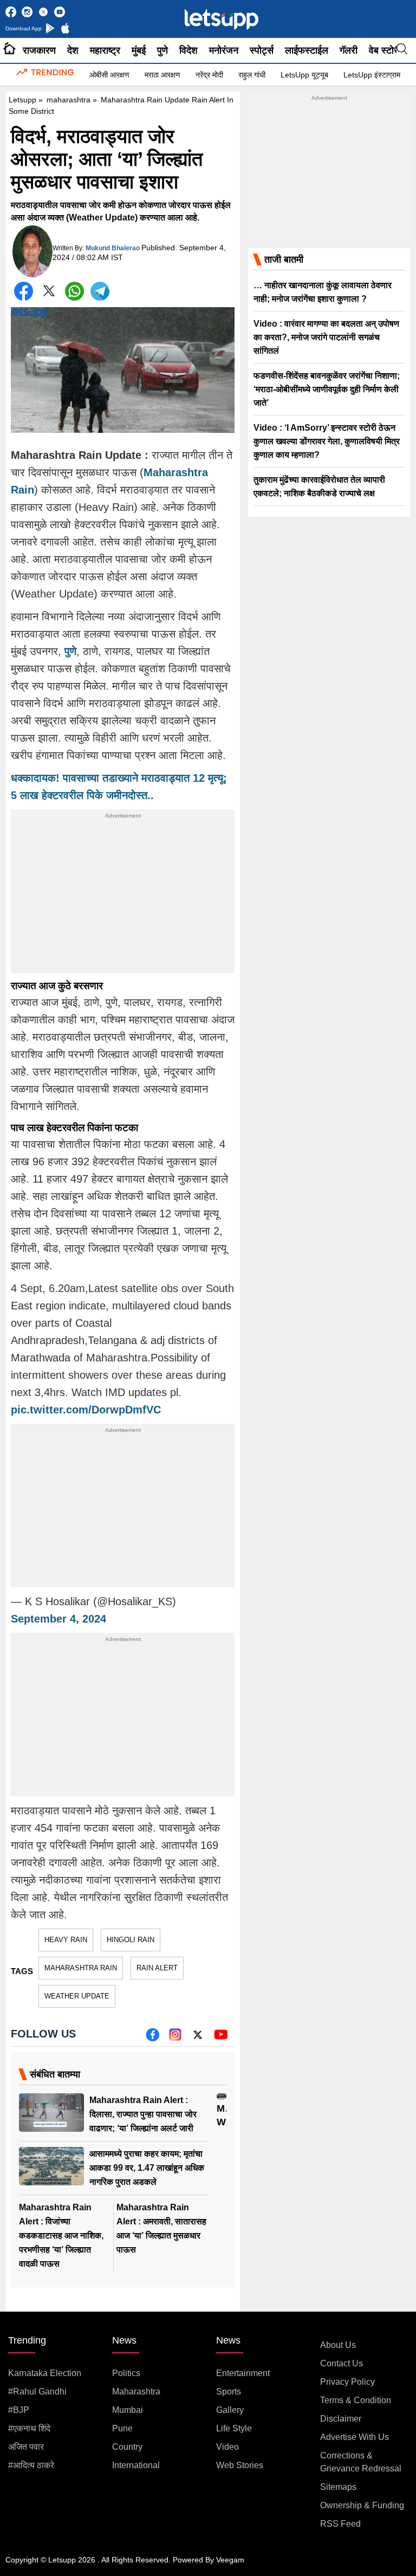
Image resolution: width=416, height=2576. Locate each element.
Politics (126, 2373)
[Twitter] (49, 293)
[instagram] (175, 2038)
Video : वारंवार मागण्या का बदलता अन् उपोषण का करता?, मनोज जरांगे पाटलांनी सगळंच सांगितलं (326, 337)
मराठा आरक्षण (162, 75)
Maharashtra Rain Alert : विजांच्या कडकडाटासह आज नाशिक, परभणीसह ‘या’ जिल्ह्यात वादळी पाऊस (61, 2236)
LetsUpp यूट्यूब (304, 75)
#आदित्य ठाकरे (31, 2465)
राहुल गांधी (252, 75)
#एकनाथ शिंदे (29, 2428)
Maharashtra (136, 2392)
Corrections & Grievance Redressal (361, 2462)
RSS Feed (340, 2524)
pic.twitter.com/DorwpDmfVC (86, 1410)
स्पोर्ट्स (262, 50)
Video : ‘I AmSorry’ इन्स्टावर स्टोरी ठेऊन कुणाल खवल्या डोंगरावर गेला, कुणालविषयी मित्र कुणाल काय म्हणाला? (327, 441)
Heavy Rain (66, 1940)
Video (227, 2447)
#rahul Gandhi (37, 2392)
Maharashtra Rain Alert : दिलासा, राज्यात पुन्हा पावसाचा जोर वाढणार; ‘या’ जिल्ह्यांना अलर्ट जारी (143, 2114)
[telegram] (100, 291)
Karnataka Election (45, 2373)
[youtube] (221, 2038)
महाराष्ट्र (105, 50)
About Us (338, 2345)
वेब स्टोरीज (388, 50)
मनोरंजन (224, 50)
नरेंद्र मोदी (209, 75)
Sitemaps (338, 2487)
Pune (122, 2428)
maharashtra (69, 100)
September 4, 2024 (58, 1619)
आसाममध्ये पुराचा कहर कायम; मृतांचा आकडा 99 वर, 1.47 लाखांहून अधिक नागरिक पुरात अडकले (147, 2168)
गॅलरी (349, 50)
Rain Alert (157, 1968)
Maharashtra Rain (81, 1968)
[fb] (152, 2038)
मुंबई (139, 50)
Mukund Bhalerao (113, 248)
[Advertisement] (123, 897)
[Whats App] (74, 291)
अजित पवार (26, 2447)
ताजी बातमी (284, 259)
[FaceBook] (24, 291)
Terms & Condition (356, 2400)
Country (127, 2447)
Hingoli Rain (131, 1940)
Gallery (230, 2410)
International (136, 2465)
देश (73, 50)
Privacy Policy (347, 2382)
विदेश (188, 50)
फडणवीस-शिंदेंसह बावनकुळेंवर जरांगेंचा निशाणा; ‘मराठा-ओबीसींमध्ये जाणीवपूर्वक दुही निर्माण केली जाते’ (327, 389)
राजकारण (39, 50)
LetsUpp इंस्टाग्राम (372, 75)
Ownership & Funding (362, 2505)
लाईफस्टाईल (307, 50)
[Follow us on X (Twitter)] (198, 2038)
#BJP (19, 2410)
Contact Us (342, 2363)
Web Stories (240, 2465)
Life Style (234, 2428)
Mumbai (128, 2410)
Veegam (230, 2560)
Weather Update (77, 1996)
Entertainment (243, 2373)
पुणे (162, 50)
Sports (229, 2392)
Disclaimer (341, 2419)
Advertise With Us (355, 2437)
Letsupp (22, 100)
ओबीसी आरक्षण (109, 75)
